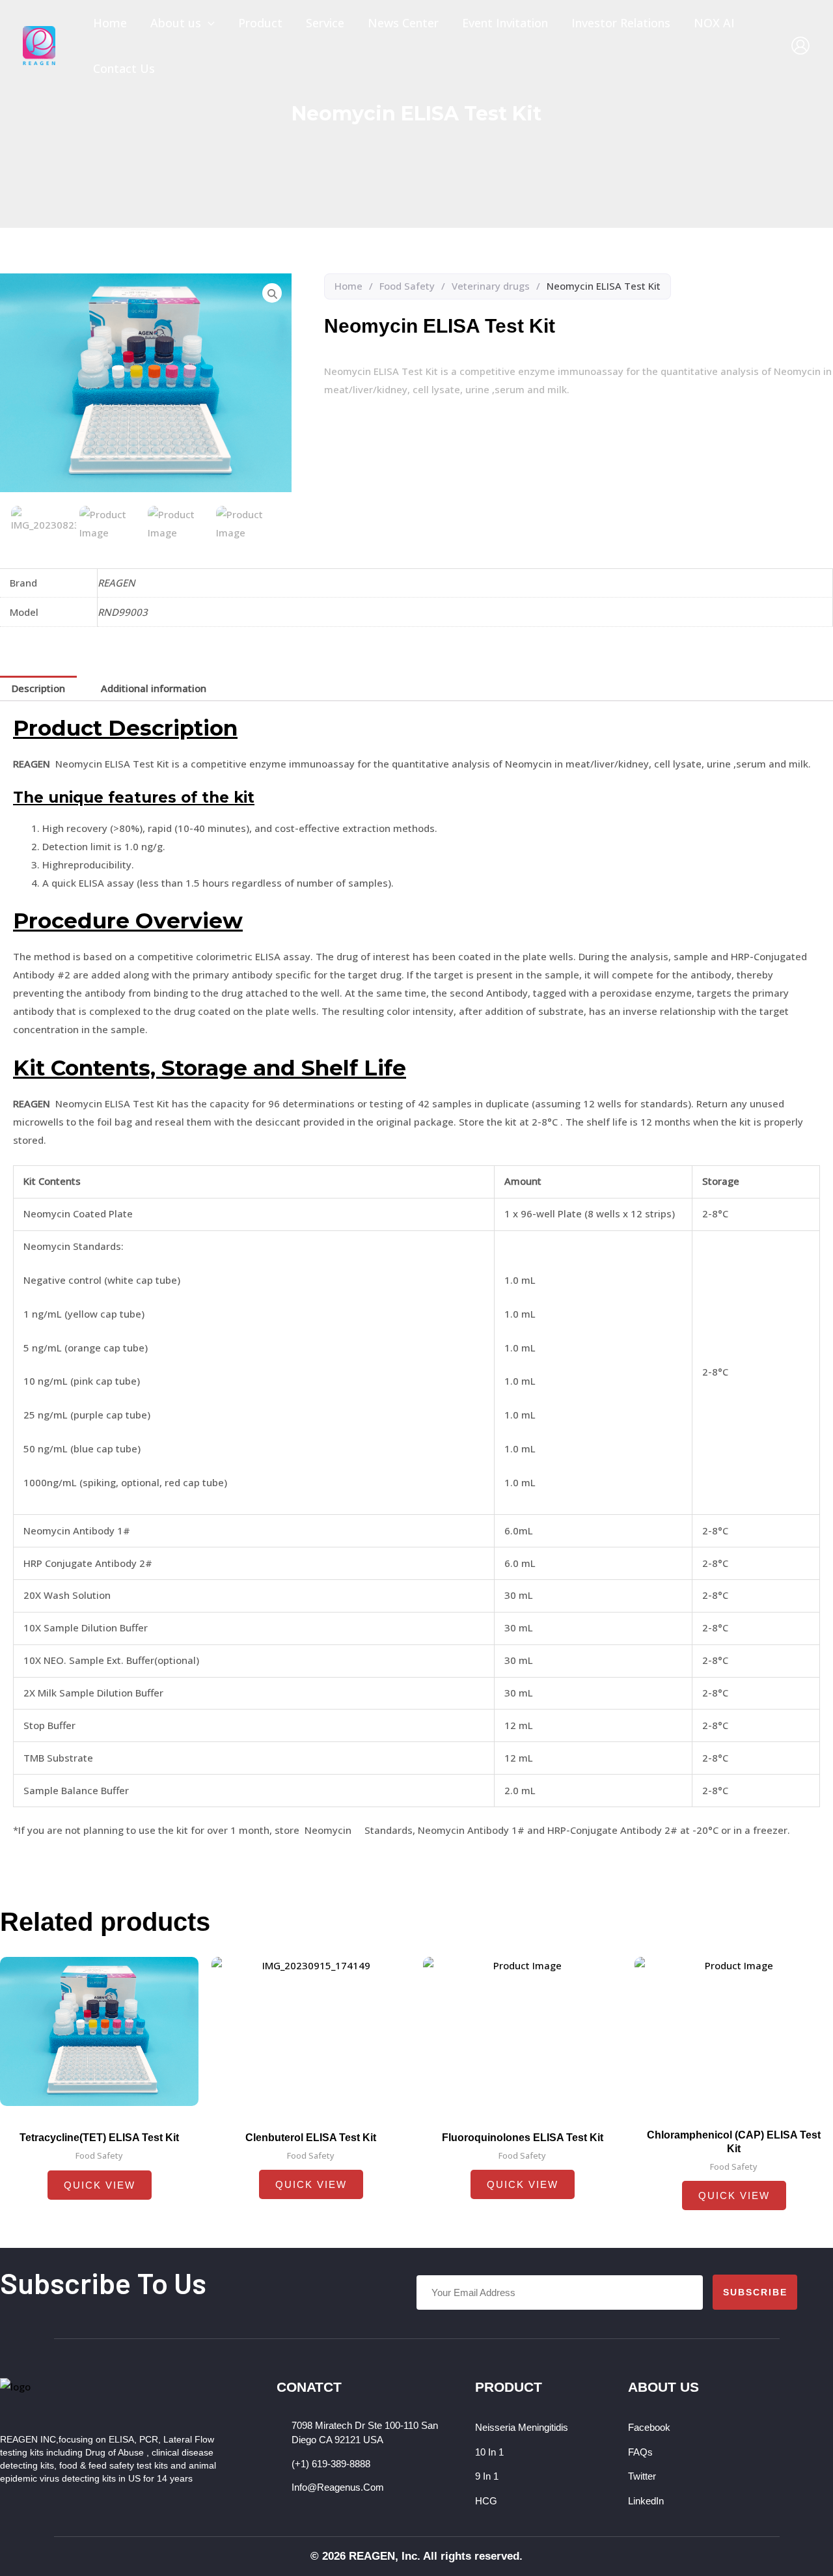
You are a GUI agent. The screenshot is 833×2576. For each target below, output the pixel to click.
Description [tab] (38, 688)
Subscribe (755, 2292)
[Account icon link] (800, 46)
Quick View (100, 2185)
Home (348, 286)
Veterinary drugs (491, 286)
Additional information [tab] (154, 688)
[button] (208, 23)
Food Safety (407, 286)
